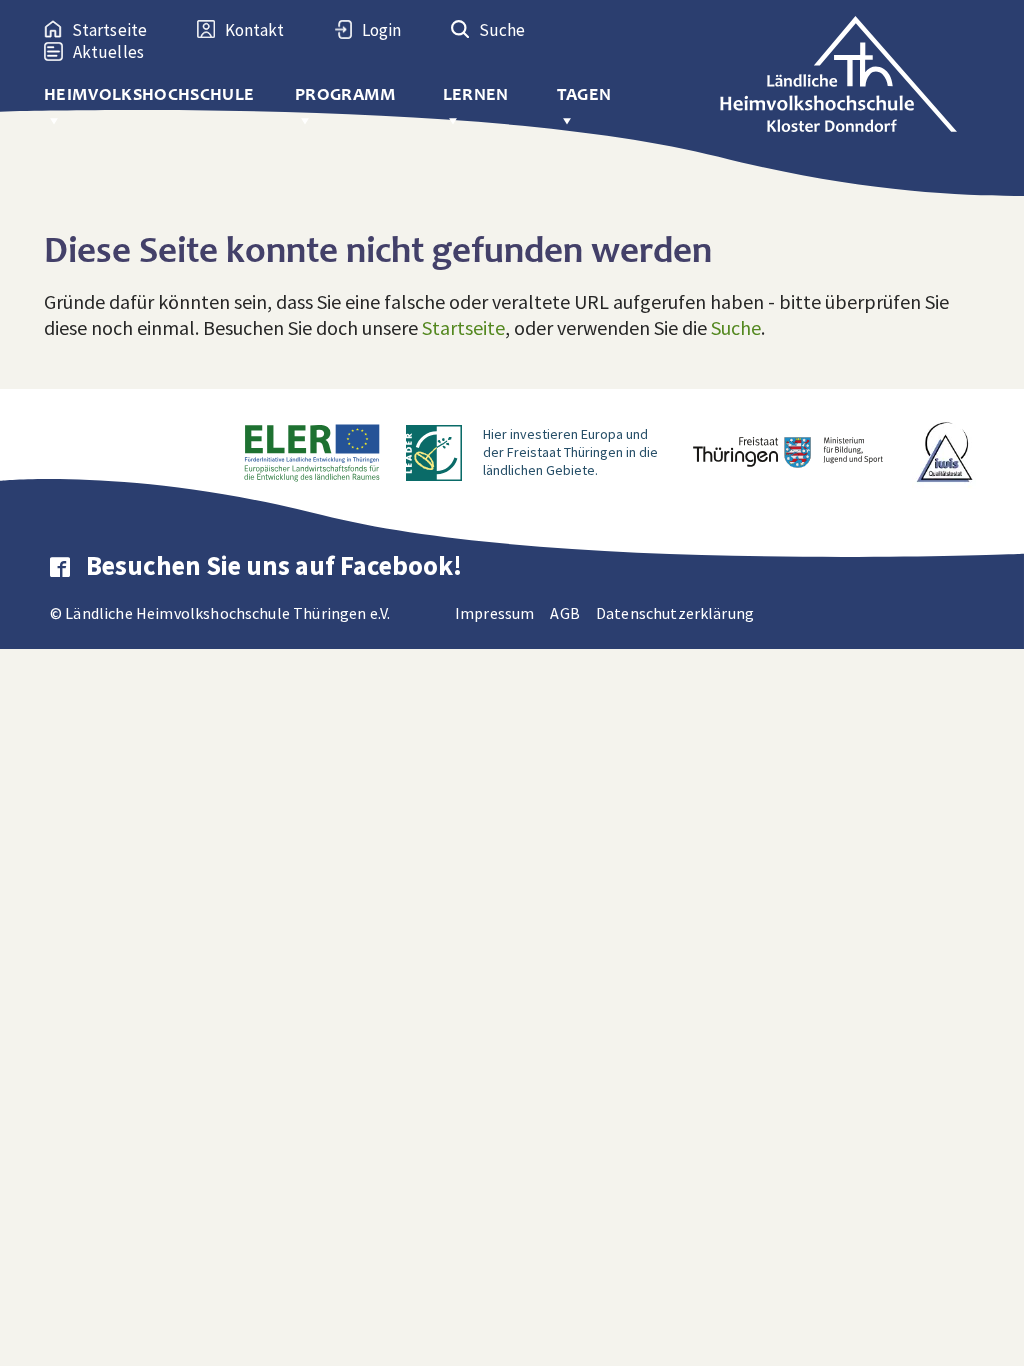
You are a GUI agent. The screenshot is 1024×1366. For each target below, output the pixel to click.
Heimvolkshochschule (149, 94)
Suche (736, 327)
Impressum (494, 613)
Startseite (463, 327)
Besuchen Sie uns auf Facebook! (274, 565)
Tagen (584, 94)
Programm (346, 94)
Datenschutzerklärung (675, 613)
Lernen (476, 94)
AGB (564, 613)
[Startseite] (849, 68)
